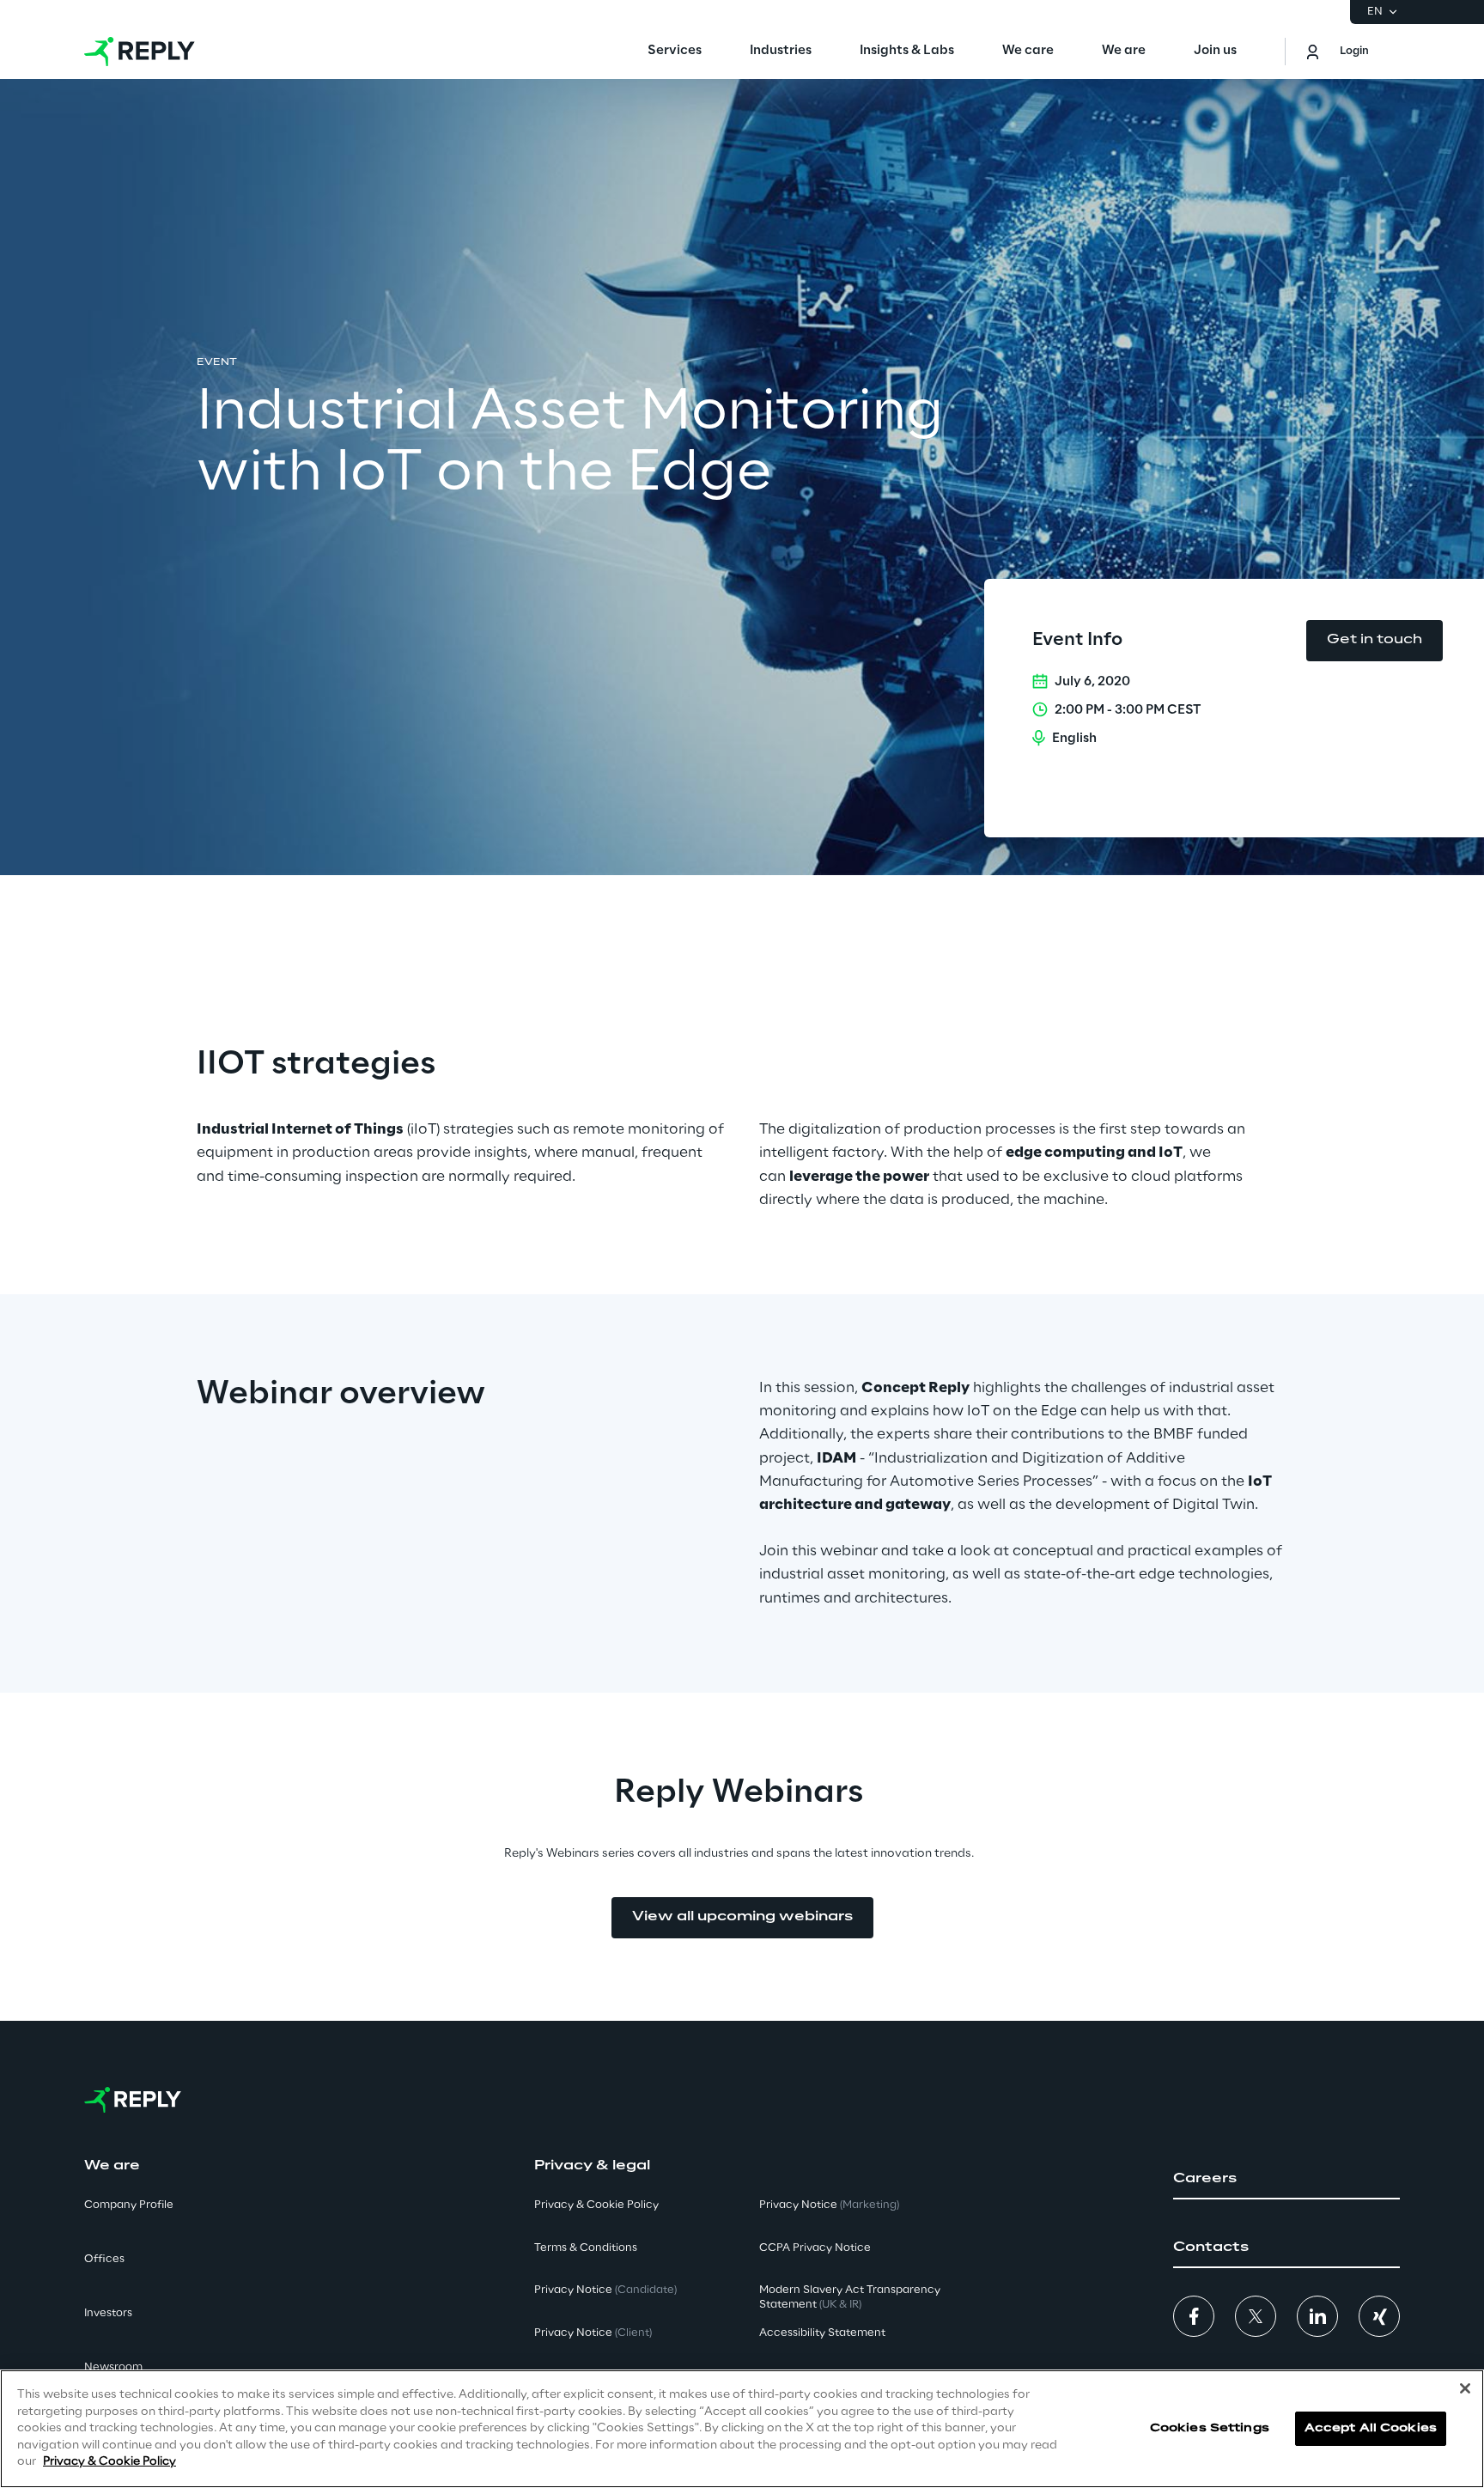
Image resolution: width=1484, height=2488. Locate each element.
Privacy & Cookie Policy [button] (596, 2205)
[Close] (1465, 2388)
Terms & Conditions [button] (586, 2248)
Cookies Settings (1210, 2428)
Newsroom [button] (113, 2367)
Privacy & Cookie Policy (109, 2462)
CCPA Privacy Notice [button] (815, 2248)
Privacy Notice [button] (605, 2290)
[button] (1286, 2179)
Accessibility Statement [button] (822, 2333)
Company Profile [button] (129, 2205)
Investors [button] (108, 2313)
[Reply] (140, 52)
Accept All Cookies (1371, 2428)
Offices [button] (104, 2259)
